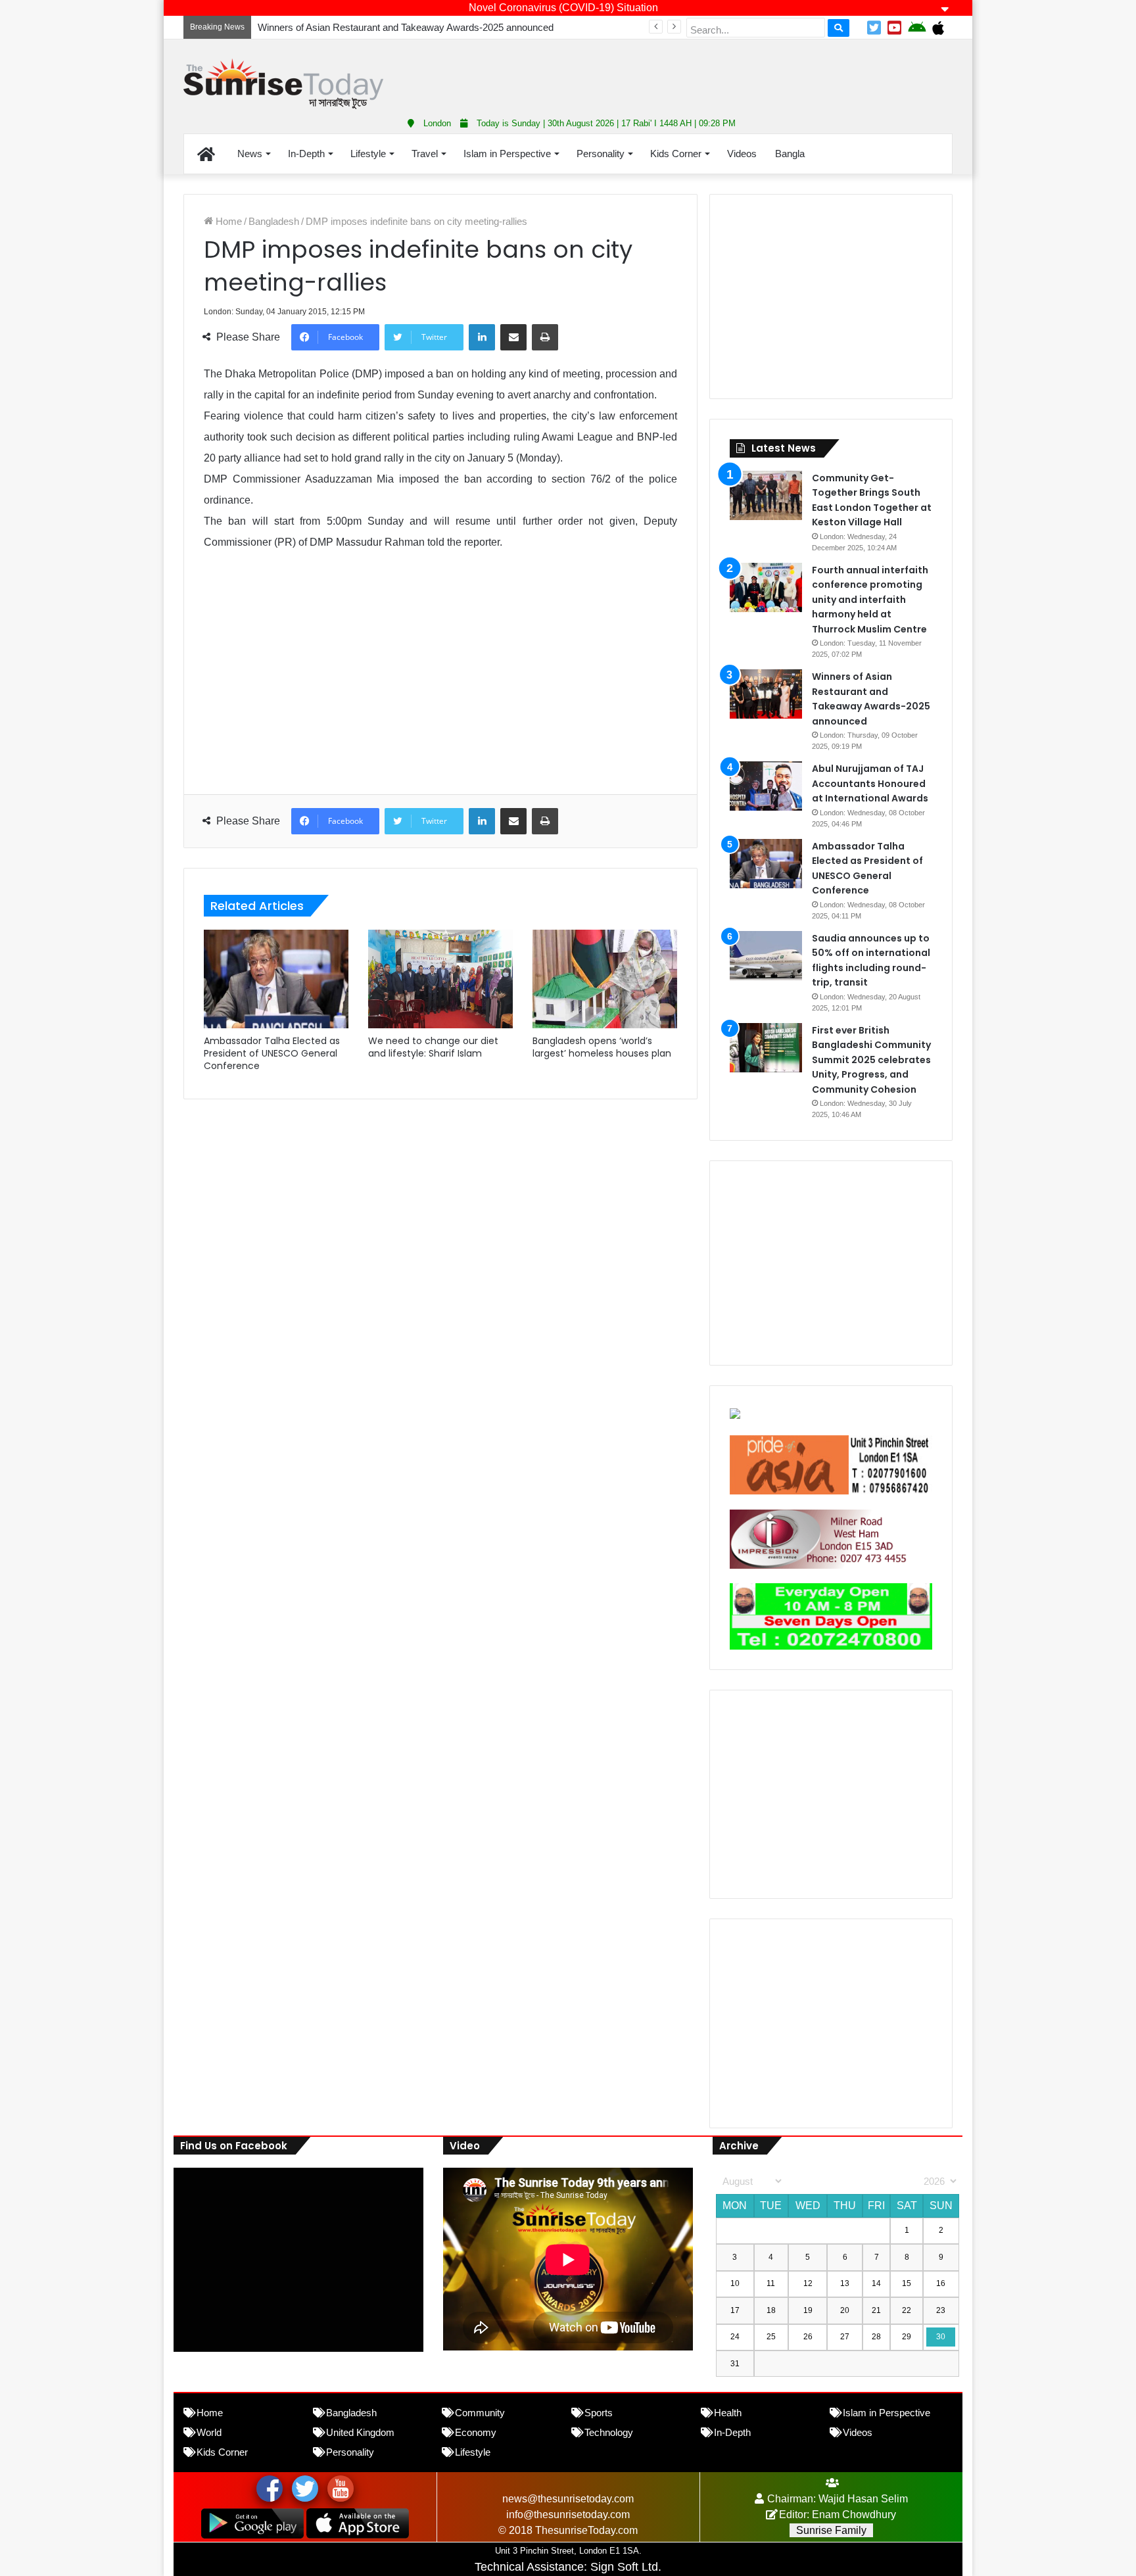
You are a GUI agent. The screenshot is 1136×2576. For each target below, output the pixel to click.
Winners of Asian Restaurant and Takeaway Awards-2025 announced (406, 27)
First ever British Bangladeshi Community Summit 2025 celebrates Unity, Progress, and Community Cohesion (871, 1060)
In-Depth (306, 154)
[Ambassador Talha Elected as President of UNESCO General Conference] (276, 979)
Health (728, 2413)
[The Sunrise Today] (283, 84)
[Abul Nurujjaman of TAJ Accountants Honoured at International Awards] (766, 786)
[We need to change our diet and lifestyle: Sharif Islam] (440, 979)
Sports (599, 2413)
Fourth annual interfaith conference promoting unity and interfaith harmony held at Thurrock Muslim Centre (870, 600)
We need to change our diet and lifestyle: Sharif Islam (433, 1047)
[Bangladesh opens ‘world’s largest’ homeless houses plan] (605, 979)
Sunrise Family (831, 2530)
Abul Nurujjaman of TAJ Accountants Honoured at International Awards (870, 783)
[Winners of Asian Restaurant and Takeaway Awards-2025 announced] (766, 694)
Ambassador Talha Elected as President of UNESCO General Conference (272, 1053)
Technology (609, 2432)
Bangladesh (274, 221)
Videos (742, 154)
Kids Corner (676, 154)
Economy (476, 2432)
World (209, 2432)
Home (227, 221)
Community (480, 2413)
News (250, 154)
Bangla (790, 154)
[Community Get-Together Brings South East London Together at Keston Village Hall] (766, 495)
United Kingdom (360, 2432)
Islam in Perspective (507, 154)
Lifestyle (368, 154)
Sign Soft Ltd (624, 2567)
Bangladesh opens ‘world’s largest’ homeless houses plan (602, 1047)
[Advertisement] (699, 72)
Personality (601, 154)
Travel (425, 154)
